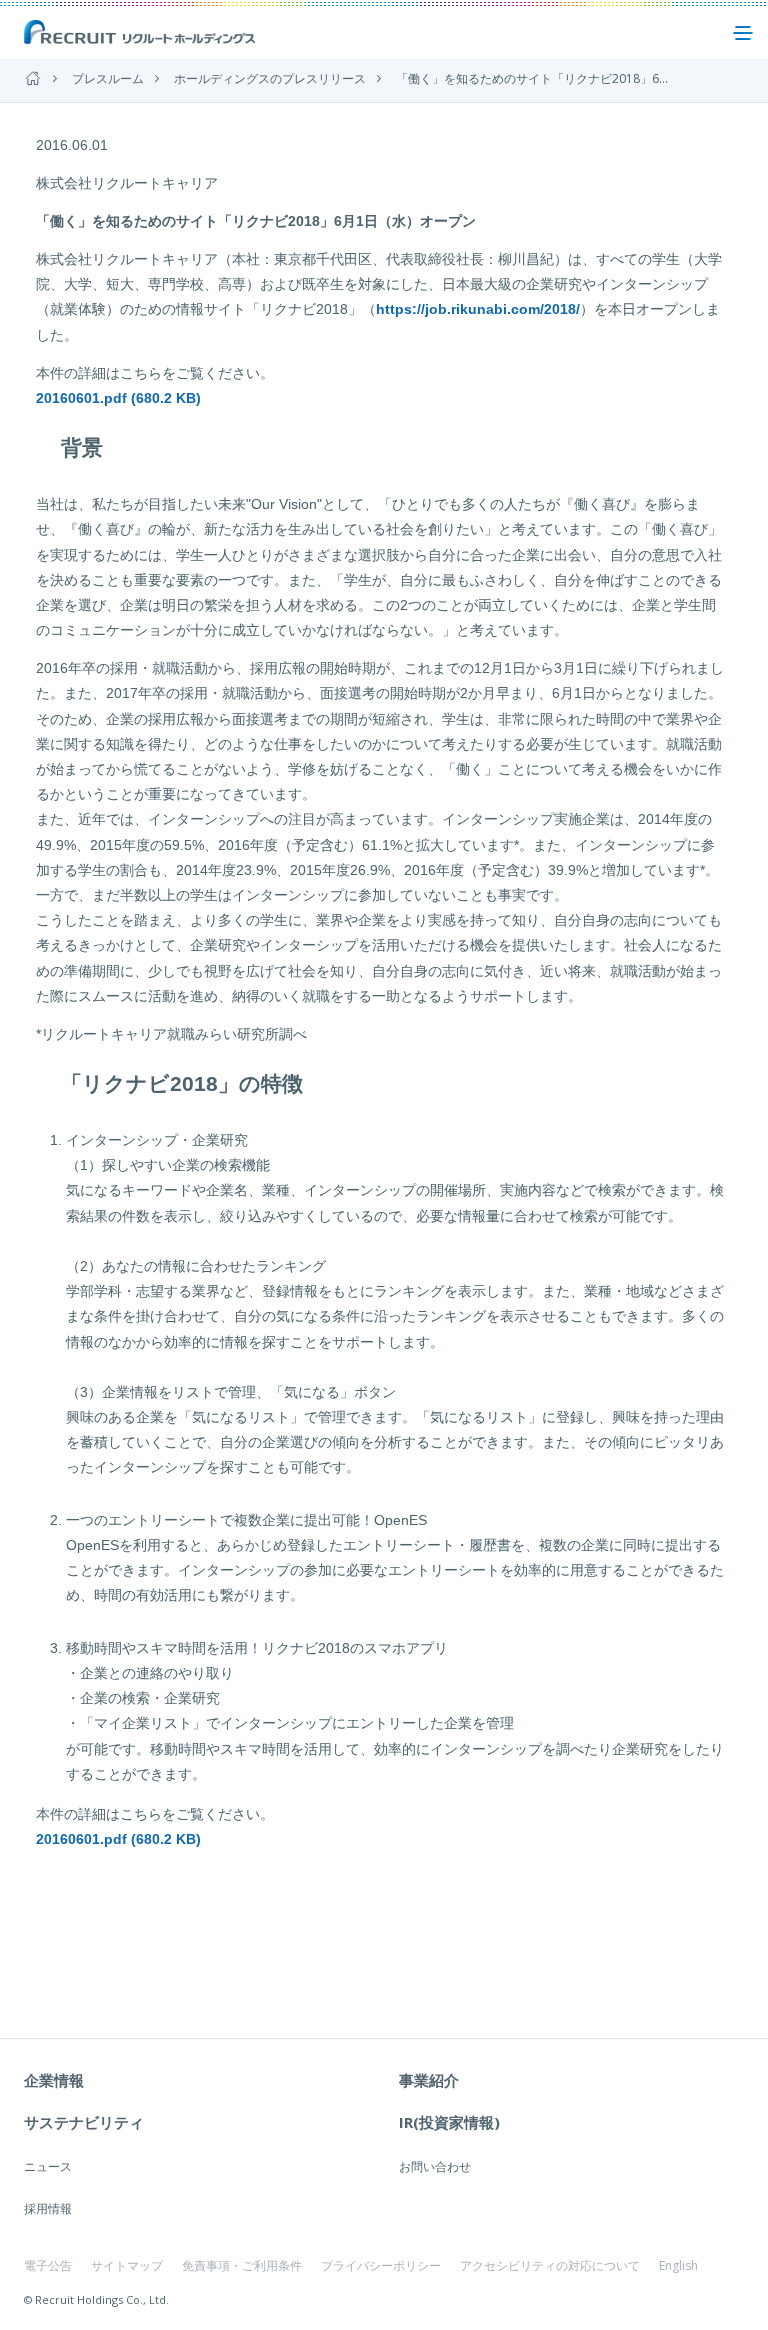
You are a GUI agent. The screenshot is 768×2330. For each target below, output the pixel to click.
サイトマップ (127, 2265)
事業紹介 (429, 2080)
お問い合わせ (435, 2166)
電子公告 (48, 2265)
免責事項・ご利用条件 (242, 2265)
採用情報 (48, 2208)
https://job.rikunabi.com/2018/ (478, 309)
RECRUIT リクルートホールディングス (141, 33)
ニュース (48, 2166)
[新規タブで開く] (40, 1877)
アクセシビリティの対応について (550, 2265)
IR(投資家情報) (449, 2122)
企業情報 (54, 2080)
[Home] (33, 78)
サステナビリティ (84, 2122)
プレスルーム (108, 78)
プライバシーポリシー (381, 2265)
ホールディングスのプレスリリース (270, 78)
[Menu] (743, 33)
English (678, 2265)
